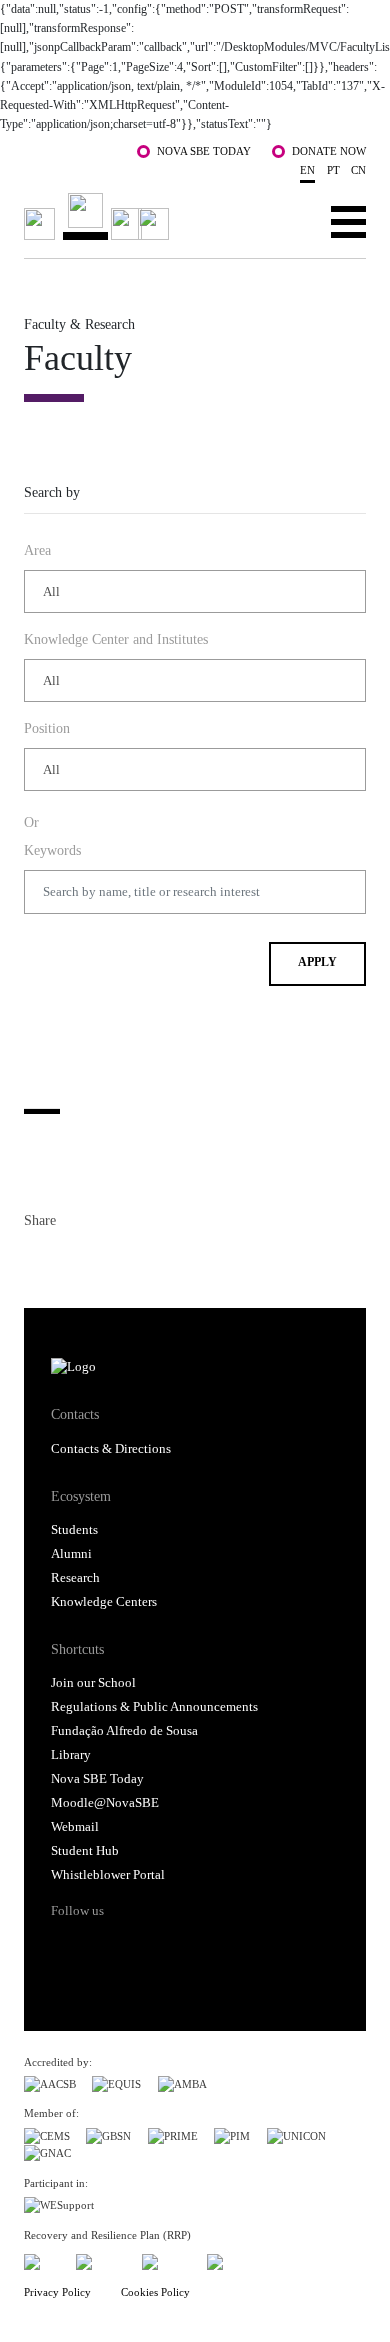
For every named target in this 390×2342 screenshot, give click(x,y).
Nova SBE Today (204, 151)
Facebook (40, 1261)
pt (333, 170)
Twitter (76, 1261)
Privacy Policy (57, 2292)
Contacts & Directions (111, 1449)
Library (71, 1755)
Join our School (93, 1683)
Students (74, 1530)
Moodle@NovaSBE (105, 1803)
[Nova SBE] (100, 216)
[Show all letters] (42, 1087)
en (307, 170)
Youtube (218, 1946)
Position (47, 728)
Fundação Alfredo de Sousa (124, 1731)
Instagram (142, 1946)
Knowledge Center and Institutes (116, 639)
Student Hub (85, 1851)
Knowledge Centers (104, 1602)
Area (37, 550)
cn (358, 170)
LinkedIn (112, 1261)
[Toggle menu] (348, 221)
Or (31, 822)
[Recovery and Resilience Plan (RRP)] (100, 2258)
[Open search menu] (286, 221)
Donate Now (329, 151)
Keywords (52, 850)
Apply (317, 962)
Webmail (75, 1827)
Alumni (71, 1554)
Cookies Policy (155, 2292)
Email (148, 1261)
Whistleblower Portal (108, 1875)
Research (75, 1578)
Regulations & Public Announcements (154, 1707)
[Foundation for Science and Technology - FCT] (42, 2258)
